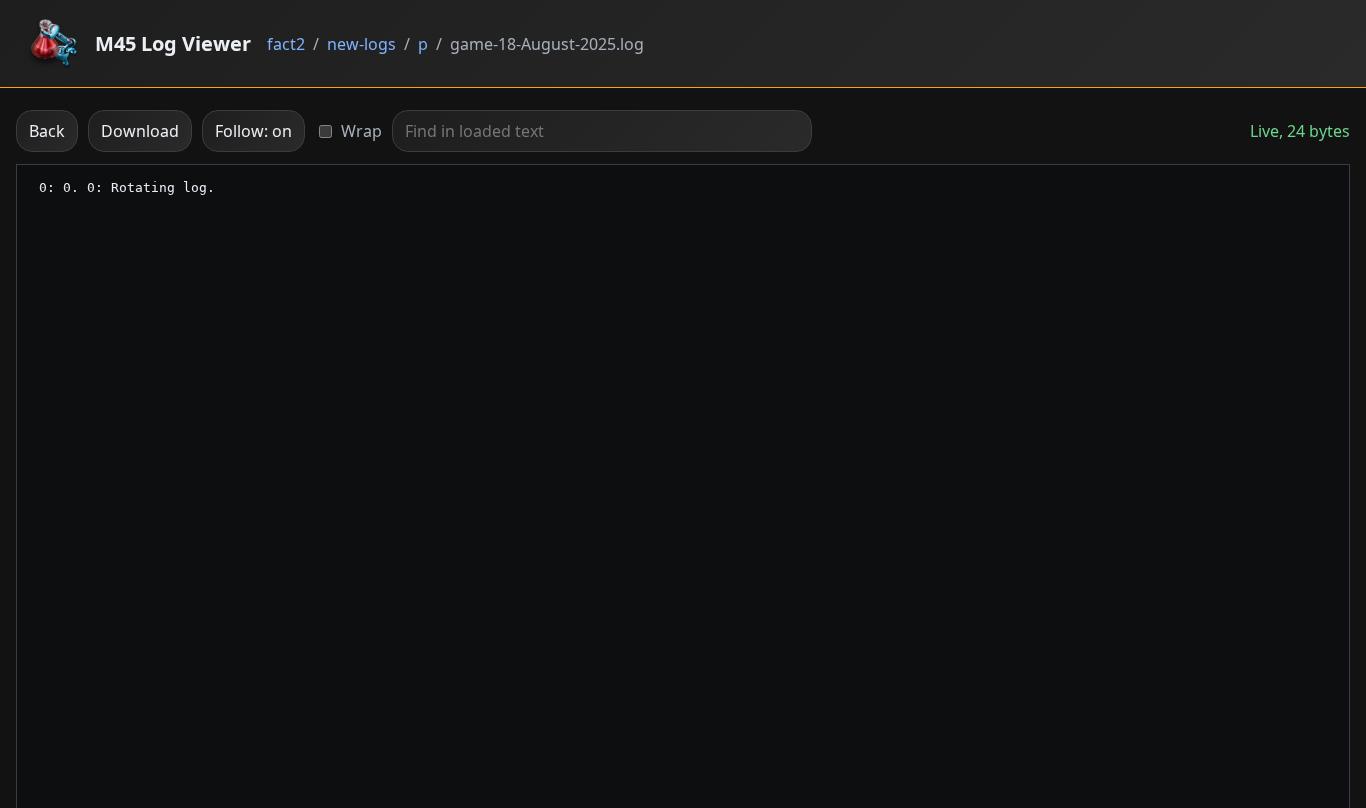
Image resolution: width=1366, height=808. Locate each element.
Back (47, 131)
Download (140, 131)
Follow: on (253, 131)
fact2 (286, 44)
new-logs (361, 44)
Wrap (361, 131)
